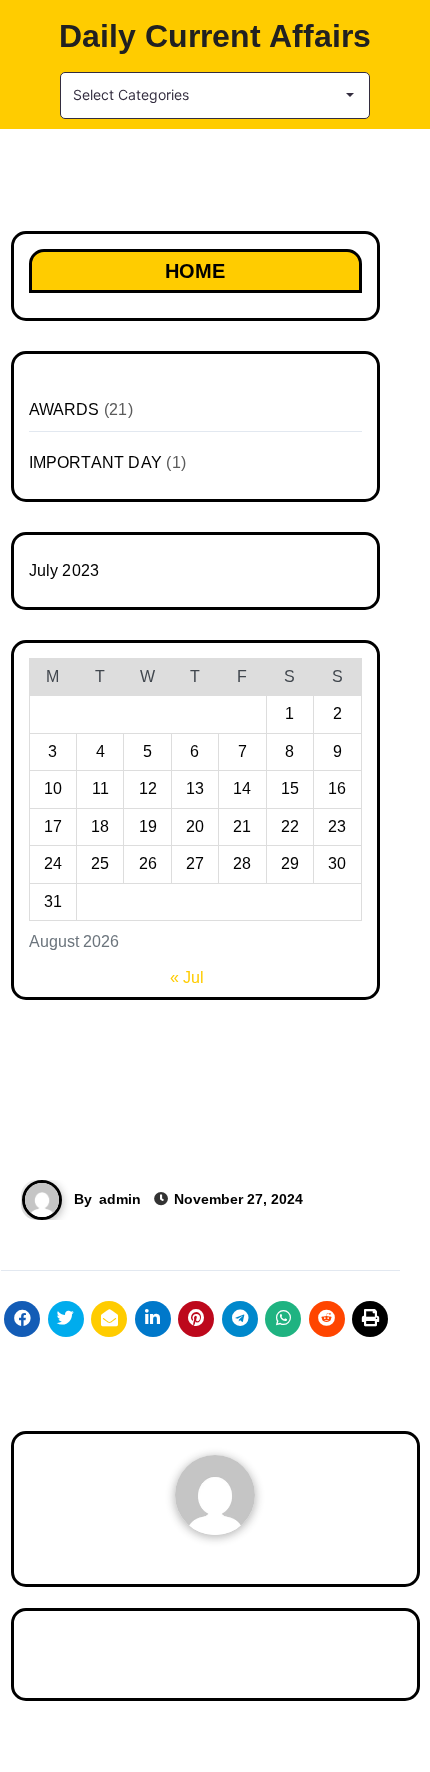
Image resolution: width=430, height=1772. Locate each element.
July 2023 (64, 570)
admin (120, 1199)
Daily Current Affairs (215, 36)
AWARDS (64, 409)
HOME (195, 271)
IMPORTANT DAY (96, 462)
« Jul (187, 977)
